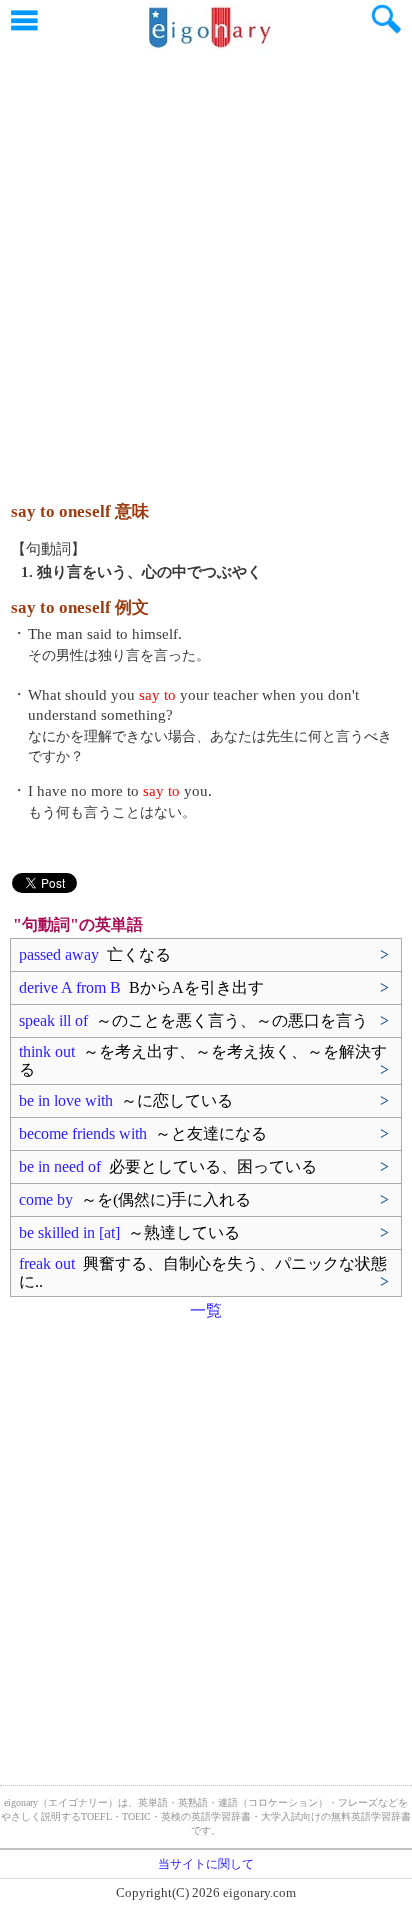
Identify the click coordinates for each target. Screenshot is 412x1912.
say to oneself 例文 (80, 607)
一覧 (206, 1310)
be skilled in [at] (129, 1232)
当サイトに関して (206, 1864)
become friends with (143, 1133)
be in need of (168, 1166)
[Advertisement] (206, 266)
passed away (95, 954)
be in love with (126, 1100)
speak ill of (193, 1020)
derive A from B (141, 987)
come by (135, 1199)
